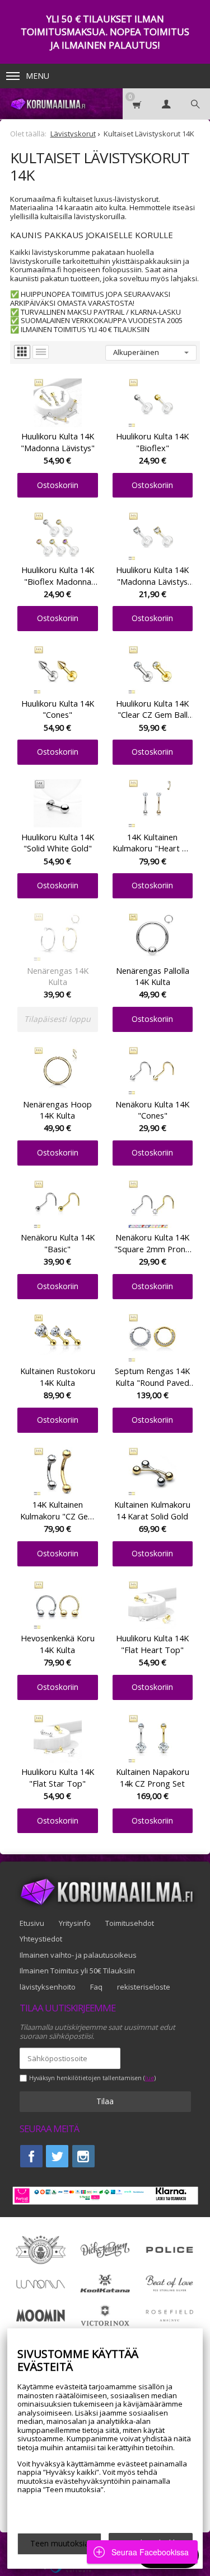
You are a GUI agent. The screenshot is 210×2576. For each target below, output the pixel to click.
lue (150, 2078)
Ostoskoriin (58, 485)
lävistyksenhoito (48, 1987)
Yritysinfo (75, 1923)
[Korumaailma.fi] (47, 104)
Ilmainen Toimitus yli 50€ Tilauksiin (77, 1971)
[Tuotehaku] (195, 104)
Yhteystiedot (41, 1939)
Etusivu (32, 1923)
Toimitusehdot (130, 1923)
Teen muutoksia (60, 2543)
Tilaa (105, 2101)
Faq (96, 1987)
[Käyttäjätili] (166, 104)
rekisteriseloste (144, 1987)
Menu (38, 76)
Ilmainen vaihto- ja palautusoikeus (78, 1955)
